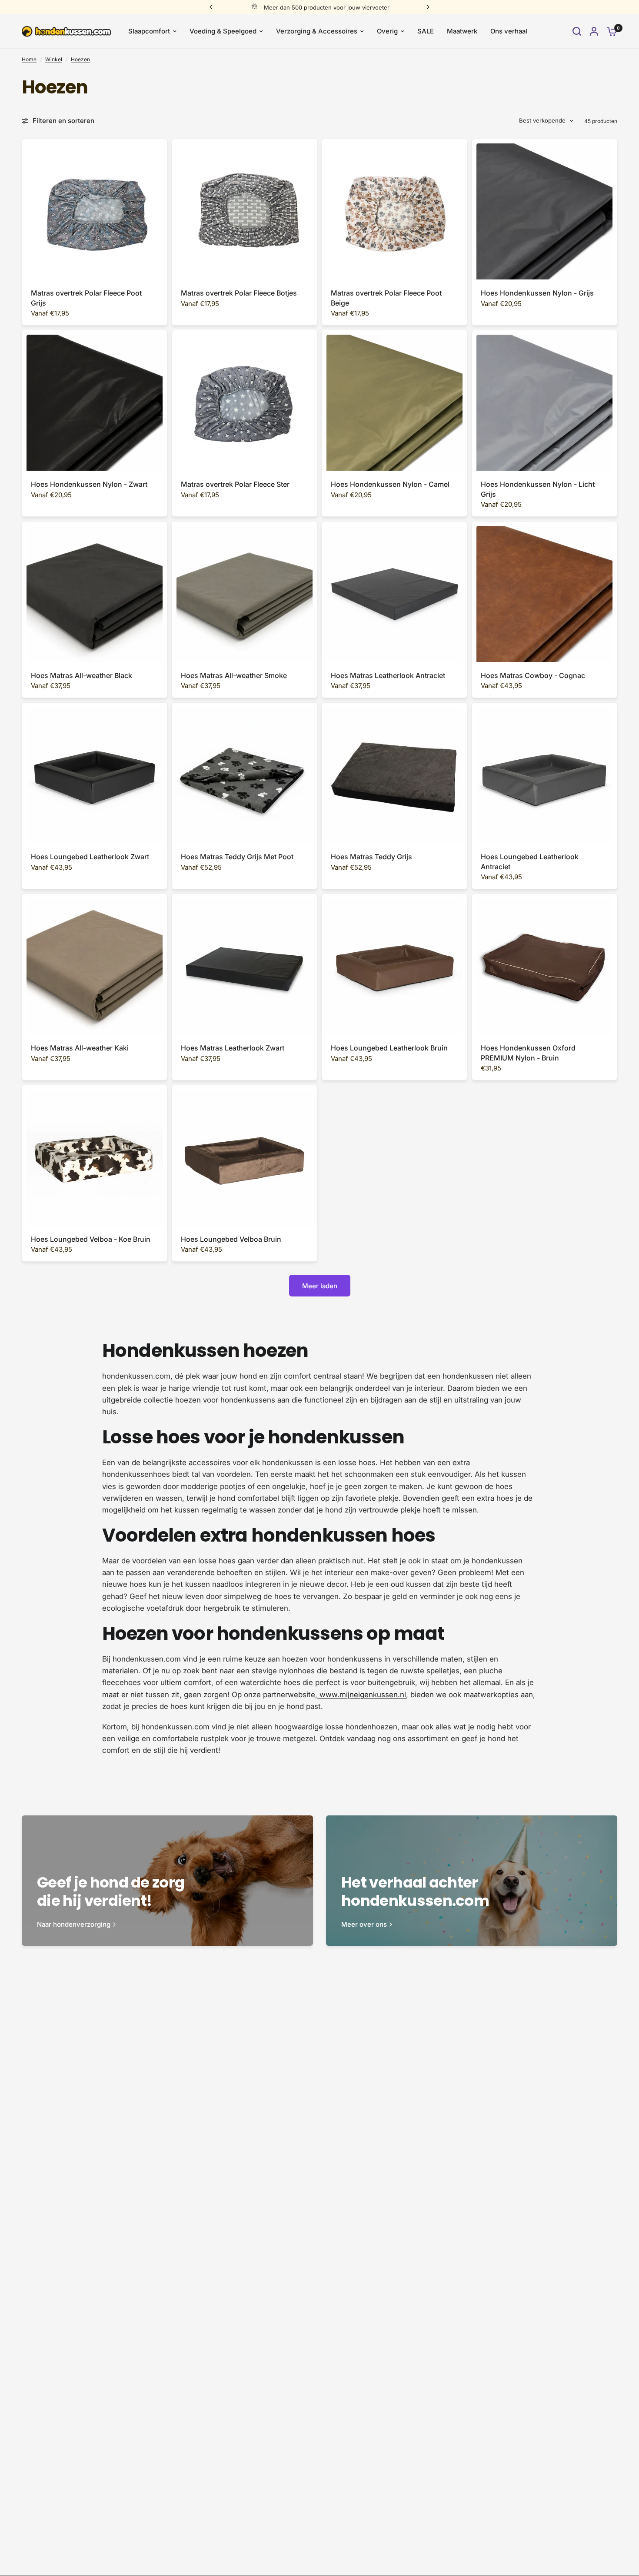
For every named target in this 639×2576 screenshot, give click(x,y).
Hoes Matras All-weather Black (82, 675)
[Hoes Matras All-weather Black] (95, 594)
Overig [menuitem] (387, 31)
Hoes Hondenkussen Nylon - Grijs (537, 293)
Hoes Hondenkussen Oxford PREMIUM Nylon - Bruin (528, 1053)
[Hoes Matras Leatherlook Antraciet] (394, 594)
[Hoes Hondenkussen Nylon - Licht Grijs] (544, 403)
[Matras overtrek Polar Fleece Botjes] (245, 211)
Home (29, 59)
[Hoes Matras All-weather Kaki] (95, 966)
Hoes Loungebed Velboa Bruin (231, 1239)
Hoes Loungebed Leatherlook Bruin (389, 1048)
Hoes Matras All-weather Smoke (234, 675)
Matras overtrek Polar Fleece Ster (235, 484)
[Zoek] (577, 31)
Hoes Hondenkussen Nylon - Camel (390, 484)
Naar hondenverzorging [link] (74, 1924)
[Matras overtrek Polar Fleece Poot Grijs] (95, 211)
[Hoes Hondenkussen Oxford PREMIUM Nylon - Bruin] (544, 966)
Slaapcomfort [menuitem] (149, 31)
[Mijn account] (594, 31)
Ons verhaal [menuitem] (509, 31)
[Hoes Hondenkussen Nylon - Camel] (394, 403)
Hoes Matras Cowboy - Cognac (533, 675)
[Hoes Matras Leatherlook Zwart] (245, 966)
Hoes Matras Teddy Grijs (371, 857)
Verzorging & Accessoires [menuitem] (317, 31)
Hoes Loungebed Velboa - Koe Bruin (91, 1239)
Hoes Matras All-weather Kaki (80, 1048)
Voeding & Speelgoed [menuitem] (223, 31)
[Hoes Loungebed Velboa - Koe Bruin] (95, 1158)
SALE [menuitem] (426, 31)
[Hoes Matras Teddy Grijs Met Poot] (245, 775)
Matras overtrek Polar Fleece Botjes (239, 293)
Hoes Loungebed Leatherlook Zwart (90, 857)
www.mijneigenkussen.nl (362, 1695)
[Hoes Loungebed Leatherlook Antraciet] (544, 775)
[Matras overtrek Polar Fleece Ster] (245, 403)
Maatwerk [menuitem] (462, 31)
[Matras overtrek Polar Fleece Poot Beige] (394, 211)
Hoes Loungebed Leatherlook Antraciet (530, 861)
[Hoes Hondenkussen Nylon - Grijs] (544, 211)
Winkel (54, 59)
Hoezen (80, 59)
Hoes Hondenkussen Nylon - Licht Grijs (538, 489)
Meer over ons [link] (364, 1924)
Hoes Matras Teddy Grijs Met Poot (237, 857)
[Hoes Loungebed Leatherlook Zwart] (95, 775)
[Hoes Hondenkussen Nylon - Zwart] (95, 403)
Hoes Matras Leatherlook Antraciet (388, 675)
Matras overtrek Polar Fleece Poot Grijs (86, 298)
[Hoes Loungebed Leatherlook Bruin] (394, 966)
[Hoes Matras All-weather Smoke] (245, 594)
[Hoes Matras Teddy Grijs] (394, 775)
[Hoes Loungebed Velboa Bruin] (245, 1158)
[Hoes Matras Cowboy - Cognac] (544, 594)
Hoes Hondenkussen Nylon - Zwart (89, 484)
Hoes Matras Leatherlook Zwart (233, 1048)
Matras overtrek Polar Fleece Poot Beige (386, 298)
